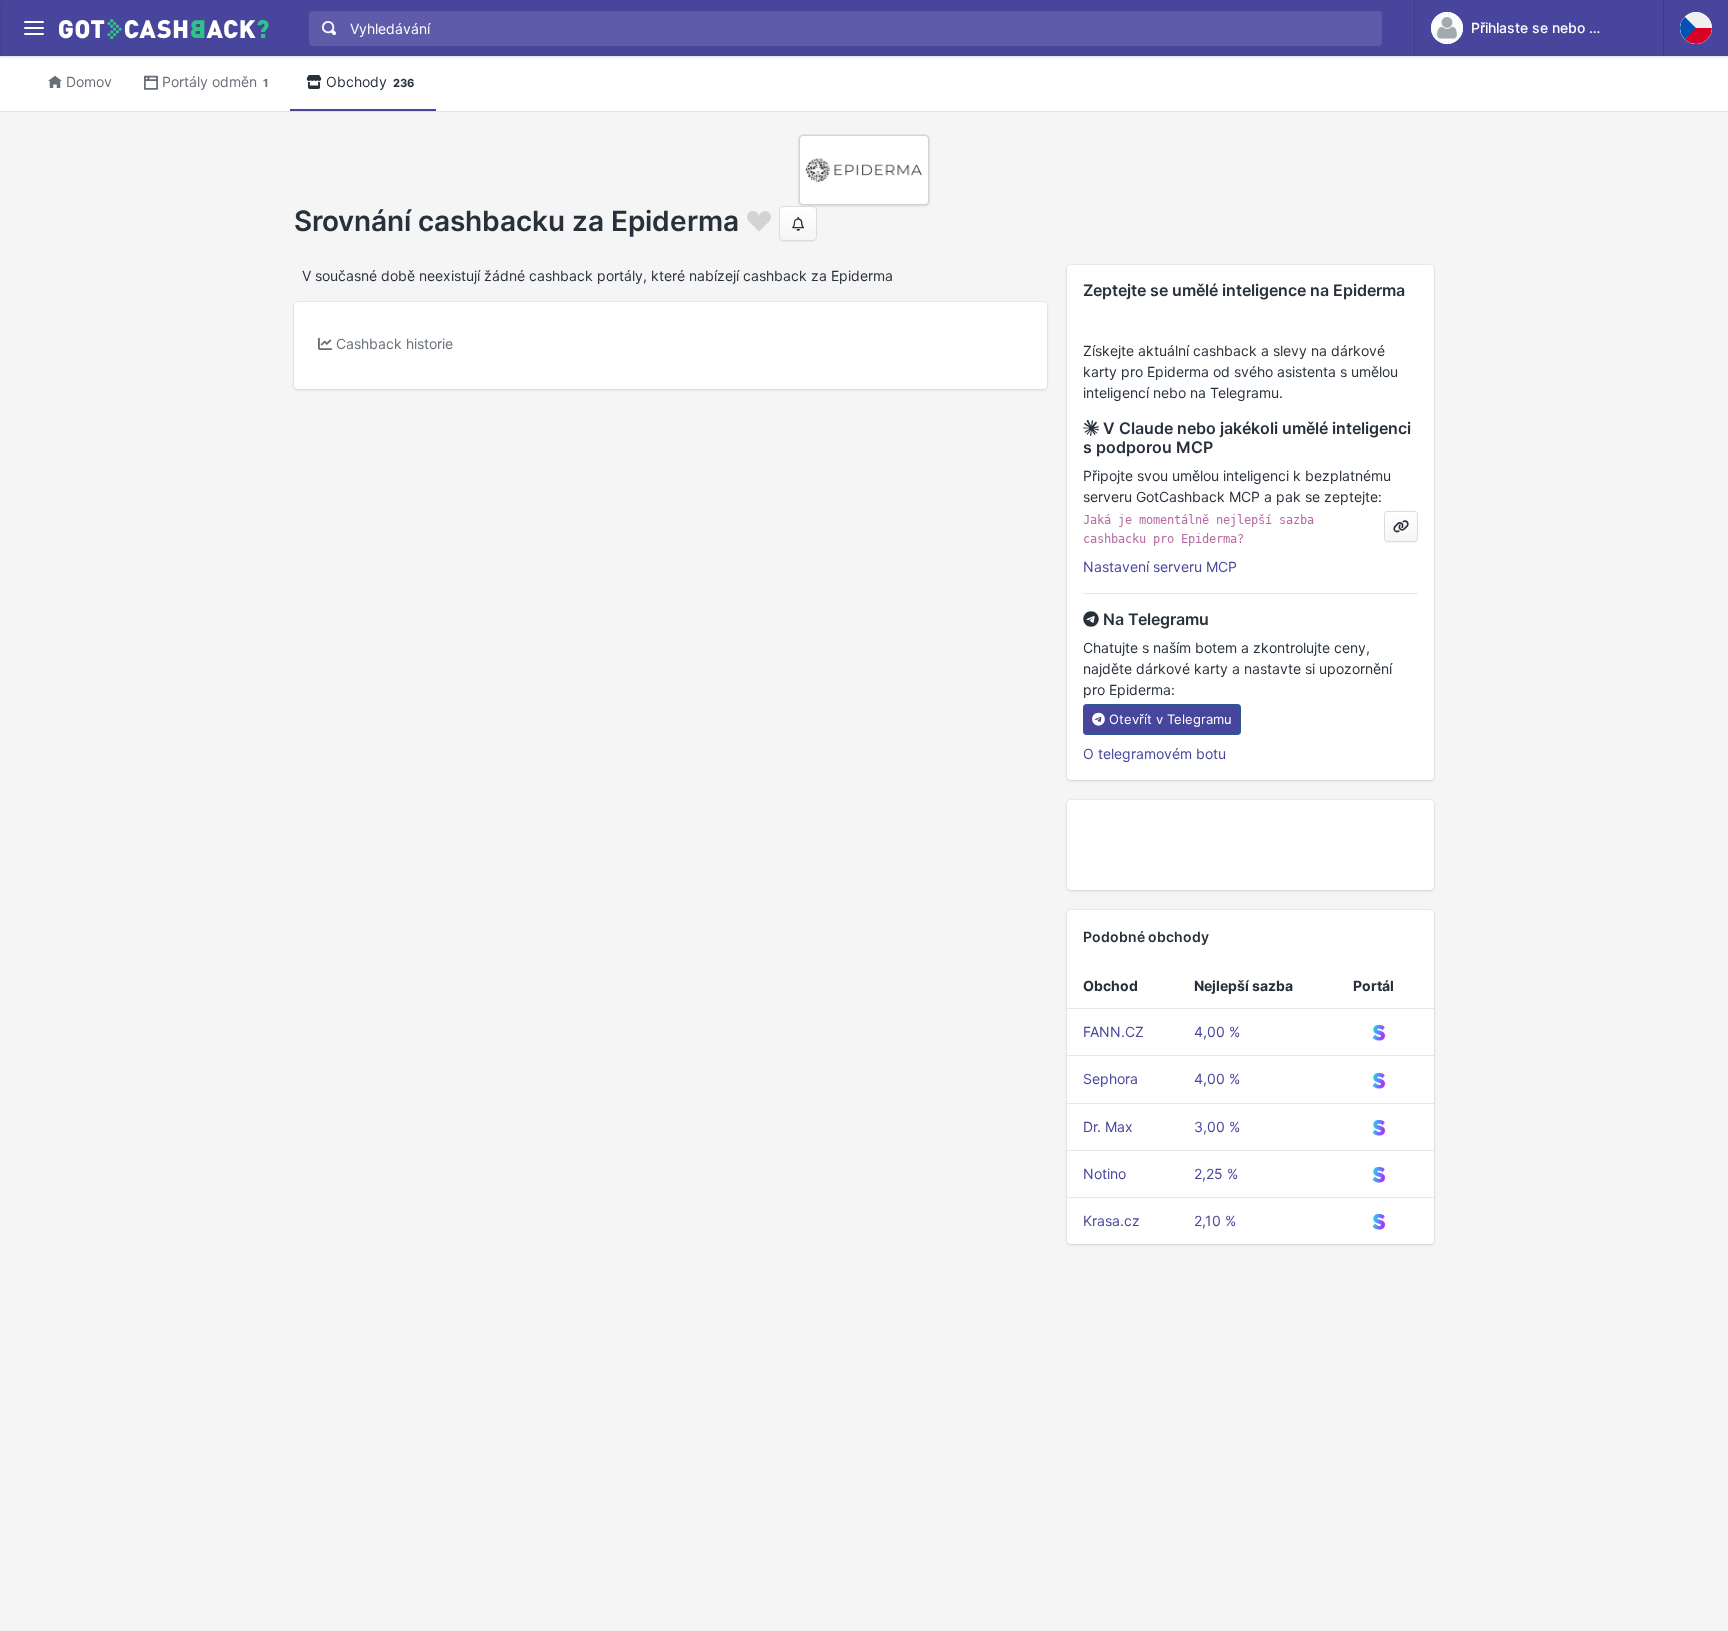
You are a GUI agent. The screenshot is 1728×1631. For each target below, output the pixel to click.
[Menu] (33, 28)
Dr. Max (1108, 1126)
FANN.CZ (1113, 1031)
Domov (89, 81)
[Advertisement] (1250, 845)
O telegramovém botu (1154, 753)
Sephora (1110, 1078)
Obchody (370, 81)
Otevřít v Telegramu (1170, 719)
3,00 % (1217, 1126)
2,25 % (1216, 1173)
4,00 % (1217, 1031)
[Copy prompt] (1401, 526)
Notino (1104, 1173)
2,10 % (1215, 1220)
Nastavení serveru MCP (1160, 566)
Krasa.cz (1111, 1220)
